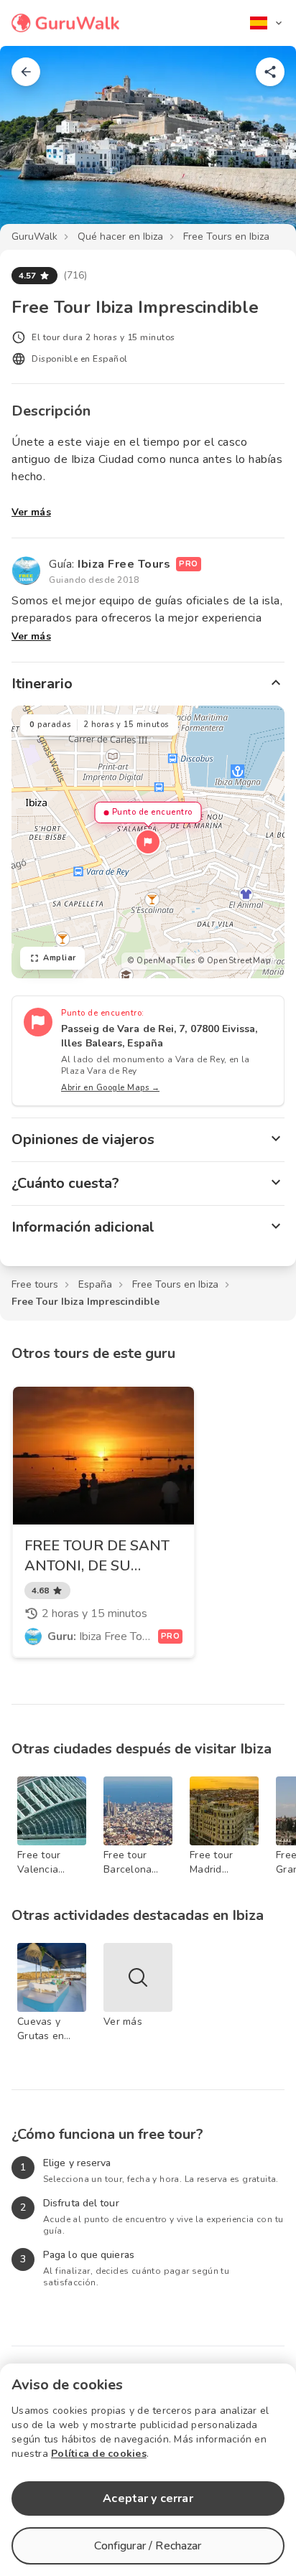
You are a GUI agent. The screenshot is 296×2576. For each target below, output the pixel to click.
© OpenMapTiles (161, 961)
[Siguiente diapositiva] (262, 146)
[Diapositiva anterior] (34, 146)
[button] (148, 842)
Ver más (31, 512)
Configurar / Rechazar (148, 2546)
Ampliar (60, 958)
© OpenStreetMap (234, 961)
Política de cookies (99, 2454)
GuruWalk (34, 236)
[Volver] (26, 72)
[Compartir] (270, 72)
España (95, 1284)
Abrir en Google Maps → (110, 1088)
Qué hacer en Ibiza (120, 236)
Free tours (35, 1284)
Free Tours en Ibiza (226, 236)
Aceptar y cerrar (148, 2498)
